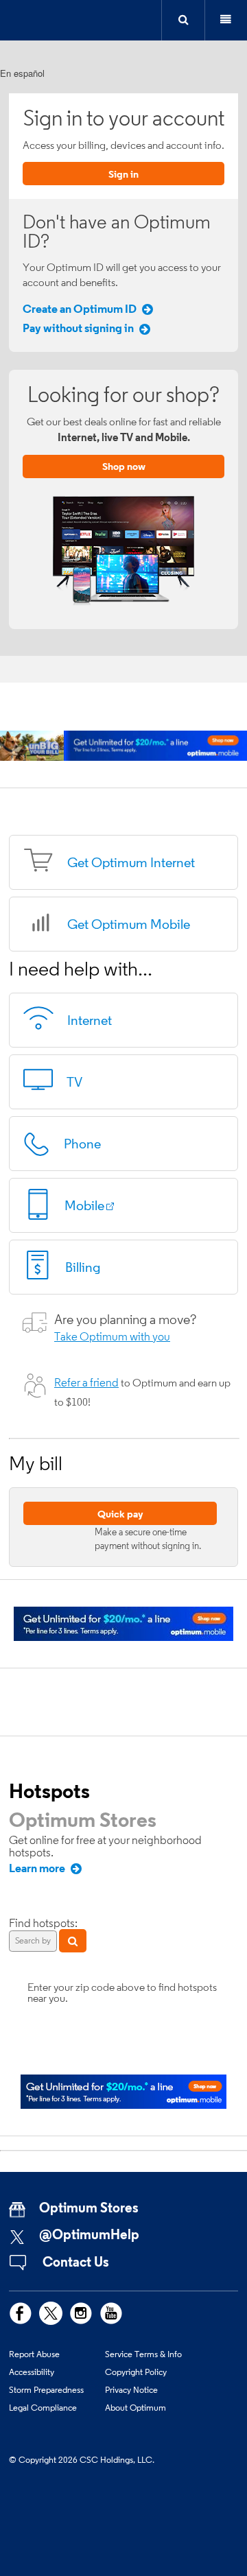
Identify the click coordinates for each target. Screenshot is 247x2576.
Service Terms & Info (143, 2354)
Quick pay (120, 1514)
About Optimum (136, 2407)
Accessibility (32, 2372)
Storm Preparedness (46, 2389)
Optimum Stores (83, 1819)
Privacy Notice (131, 2389)
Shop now (124, 466)
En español (22, 73)
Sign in (123, 174)
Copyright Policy (136, 2372)
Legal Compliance (43, 2407)
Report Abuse (34, 2354)
